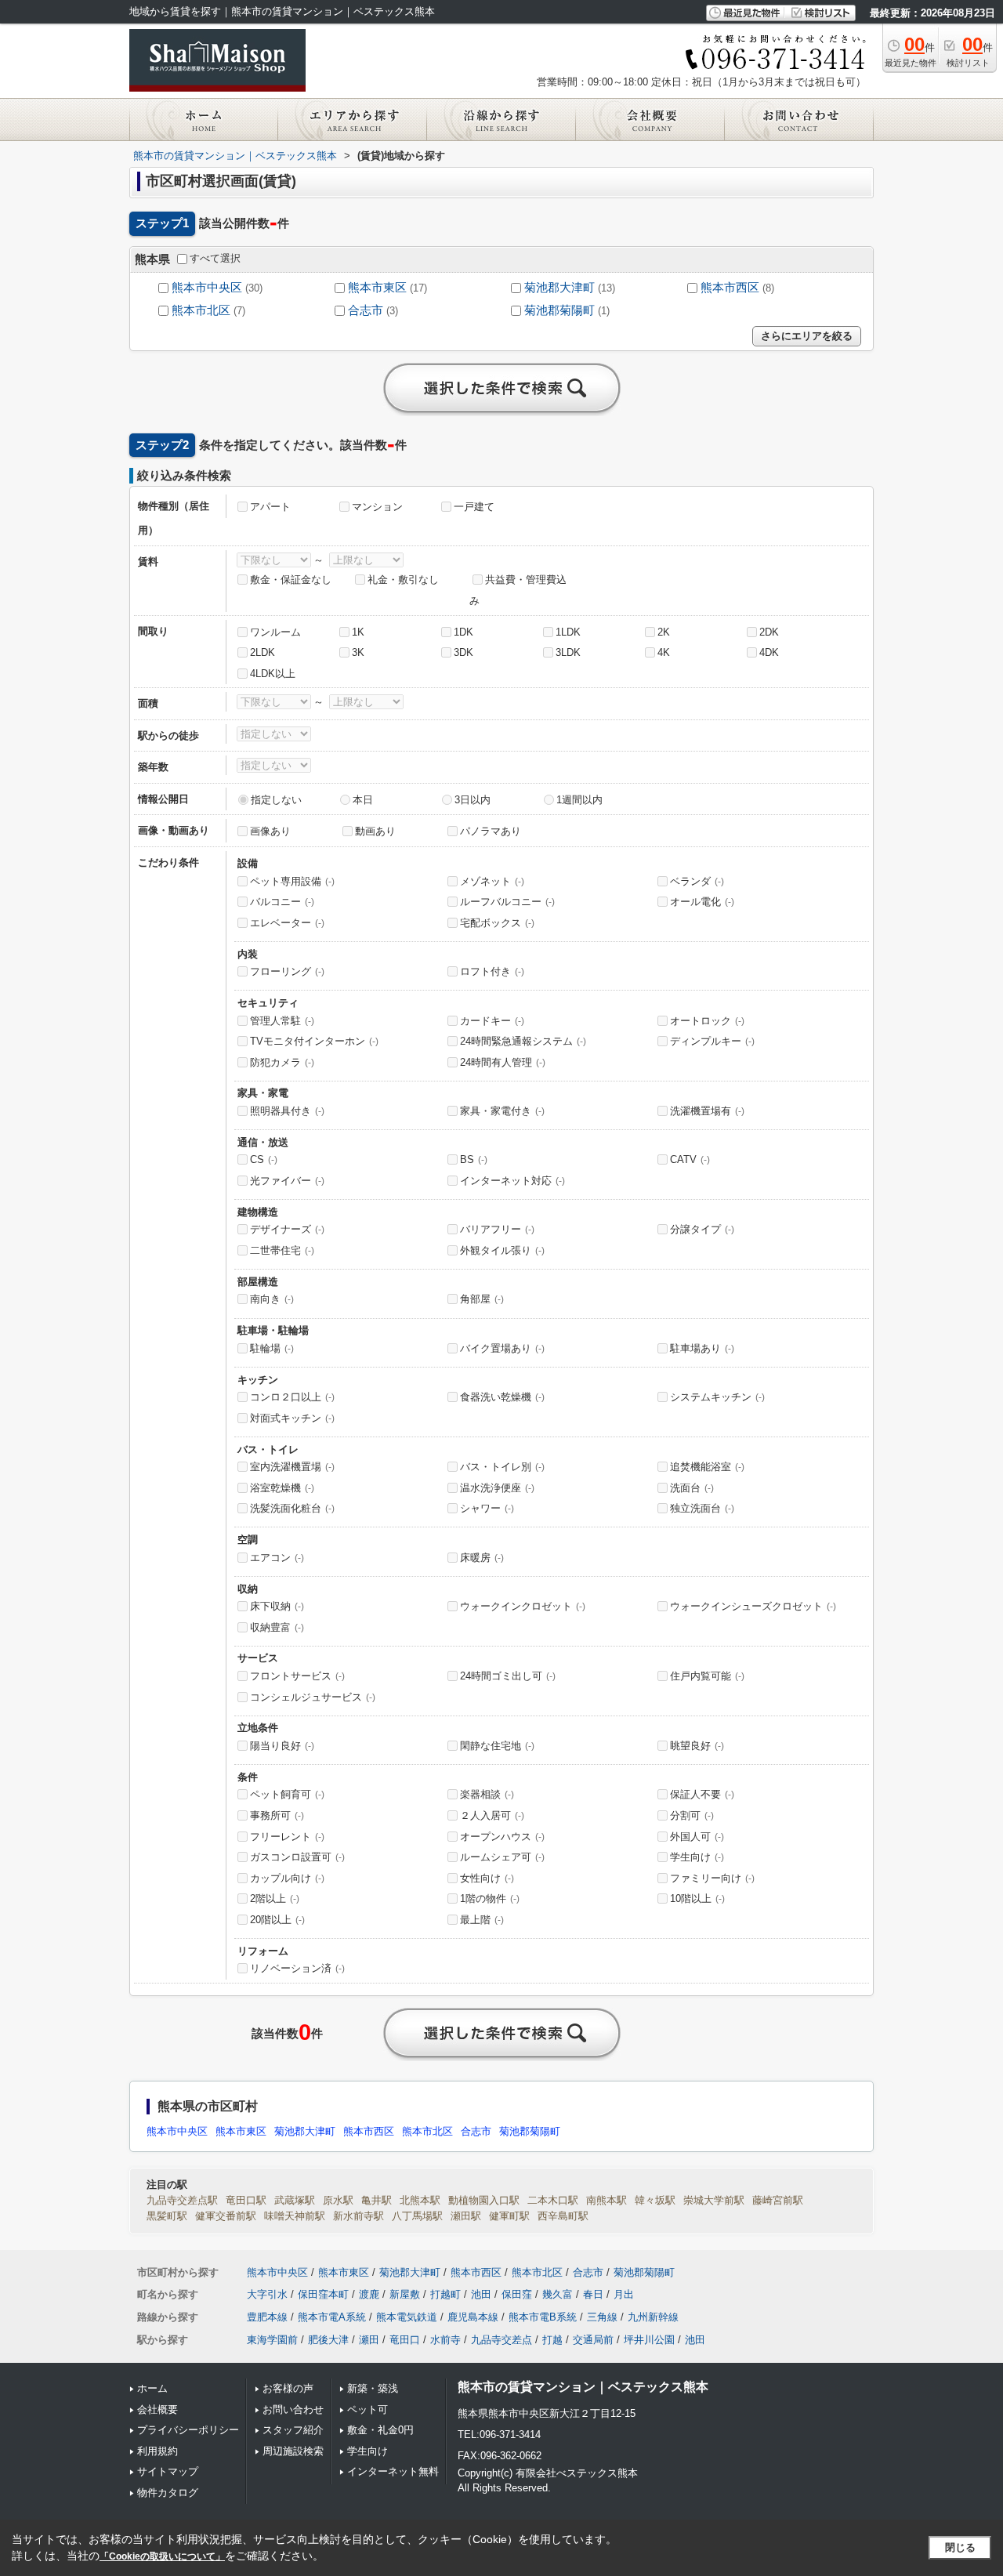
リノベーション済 (297, 1968)
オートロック (707, 1021)
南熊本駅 (607, 2200)
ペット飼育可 (287, 1794)
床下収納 (277, 1606)
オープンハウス (502, 1837)
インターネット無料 (393, 2471)
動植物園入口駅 (484, 2200)
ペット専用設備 (292, 881)
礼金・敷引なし (403, 580)
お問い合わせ (293, 2409)
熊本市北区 (201, 310)
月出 (624, 2294)
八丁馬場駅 (417, 2216)
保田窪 (517, 2294)
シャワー (487, 1508)
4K (664, 652)
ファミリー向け (712, 1878)
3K (358, 652)
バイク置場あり (502, 1348)
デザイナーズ (287, 1229)
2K (664, 632)
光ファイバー (287, 1181)
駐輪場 (272, 1348)
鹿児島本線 (473, 2317)
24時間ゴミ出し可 (508, 1676)
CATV (690, 1159)
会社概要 (158, 2409)
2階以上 (275, 1898)
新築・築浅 (373, 2388)
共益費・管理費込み (518, 590)
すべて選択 (215, 258)
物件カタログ (168, 2493)
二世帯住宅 (282, 1250)
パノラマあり (491, 831)
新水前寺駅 (358, 2216)
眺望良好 (697, 1746)
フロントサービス (297, 1676)
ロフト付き (492, 971)
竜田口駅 (246, 2200)
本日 (363, 800)
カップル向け (287, 1878)
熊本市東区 (377, 288)
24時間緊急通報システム (523, 1041)
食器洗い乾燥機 (502, 1397)
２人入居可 (492, 1815)
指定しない (276, 800)
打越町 (445, 2294)
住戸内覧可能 (707, 1676)
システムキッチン (717, 1397)
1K (358, 632)
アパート (270, 507)
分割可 (692, 1815)
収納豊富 (277, 1627)
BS (474, 1159)
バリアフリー (497, 1229)
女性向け (487, 1878)
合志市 (366, 310)
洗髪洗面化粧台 (292, 1508)
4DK (769, 652)
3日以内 (473, 800)
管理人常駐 (282, 1021)
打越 (552, 2340)
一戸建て (474, 507)
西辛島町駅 (563, 2216)
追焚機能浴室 (707, 1467)
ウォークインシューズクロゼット (753, 1606)
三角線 (602, 2317)
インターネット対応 (512, 1181)
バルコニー (282, 902)
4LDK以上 (273, 674)
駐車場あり (702, 1348)
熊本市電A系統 (332, 2317)
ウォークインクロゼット (523, 1606)
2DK (769, 632)
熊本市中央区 (207, 288)
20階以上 (277, 1920)
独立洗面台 (702, 1508)
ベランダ (697, 881)
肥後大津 (328, 2340)
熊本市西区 (730, 288)
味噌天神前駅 (295, 2216)
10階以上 (697, 1898)
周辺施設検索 (293, 2451)
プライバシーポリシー (188, 2430)
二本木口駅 (553, 2200)
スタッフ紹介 (293, 2430)
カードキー (492, 1021)
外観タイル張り (502, 1250)
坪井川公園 (649, 2340)
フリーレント (287, 1837)
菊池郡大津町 (559, 288)
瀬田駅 (466, 2216)
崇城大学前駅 (714, 2200)
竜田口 (405, 2340)
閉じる (960, 2547)
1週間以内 (579, 800)
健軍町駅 (509, 2216)
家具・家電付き (502, 1111)
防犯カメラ (282, 1062)
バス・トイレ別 (502, 1467)
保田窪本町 (323, 2294)
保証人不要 (702, 1794)
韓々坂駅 (655, 2200)
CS (264, 1159)
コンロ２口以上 (292, 1397)
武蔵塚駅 (295, 2200)
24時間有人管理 (503, 1062)
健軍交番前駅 (226, 2216)
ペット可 (368, 2409)
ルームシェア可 (502, 1857)
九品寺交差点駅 (182, 2200)
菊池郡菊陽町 (559, 310)
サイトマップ (168, 2471)
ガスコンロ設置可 (297, 1857)
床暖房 (482, 1558)
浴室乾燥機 (282, 1488)
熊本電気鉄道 (407, 2317)
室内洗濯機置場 (292, 1467)
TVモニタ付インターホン (314, 1041)
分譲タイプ (702, 1229)
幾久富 (558, 2294)
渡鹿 (369, 2294)
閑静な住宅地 (497, 1746)
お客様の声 (288, 2388)
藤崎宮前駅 (778, 2200)
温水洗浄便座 (497, 1488)
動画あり (375, 831)
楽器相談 (487, 1794)
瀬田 (369, 2340)
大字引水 (267, 2294)
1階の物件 (490, 1898)
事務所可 (277, 1815)
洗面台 (692, 1488)
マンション (377, 507)
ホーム (152, 2388)
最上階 (482, 1920)
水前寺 (445, 2340)
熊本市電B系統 (543, 2317)
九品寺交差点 (501, 2340)
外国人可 (697, 1837)
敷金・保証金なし (291, 580)
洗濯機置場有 (707, 1111)
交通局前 (593, 2340)
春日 (593, 2294)
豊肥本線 (267, 2317)
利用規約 (158, 2451)
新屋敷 (405, 2294)
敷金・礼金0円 (380, 2430)
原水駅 (338, 2200)
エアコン (277, 1558)
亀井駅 (377, 2200)
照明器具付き (287, 1111)
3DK (463, 652)
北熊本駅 (420, 2200)
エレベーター (287, 923)
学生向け (697, 1857)
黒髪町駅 (167, 2216)
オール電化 (702, 902)
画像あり (270, 831)
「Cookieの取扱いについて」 (162, 2556)
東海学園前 (272, 2340)
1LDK (568, 632)
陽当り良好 (282, 1746)
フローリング (287, 971)
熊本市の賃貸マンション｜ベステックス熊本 (583, 2387)
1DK (463, 632)
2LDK (263, 652)
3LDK (568, 652)
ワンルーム (275, 632)
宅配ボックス (497, 923)
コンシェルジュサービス (313, 1697)
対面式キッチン (292, 1418)
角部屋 (482, 1299)
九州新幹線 (653, 2317)
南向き (272, 1299)
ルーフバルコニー (507, 902)
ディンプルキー (712, 1041)
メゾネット (492, 881)
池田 (481, 2294)
